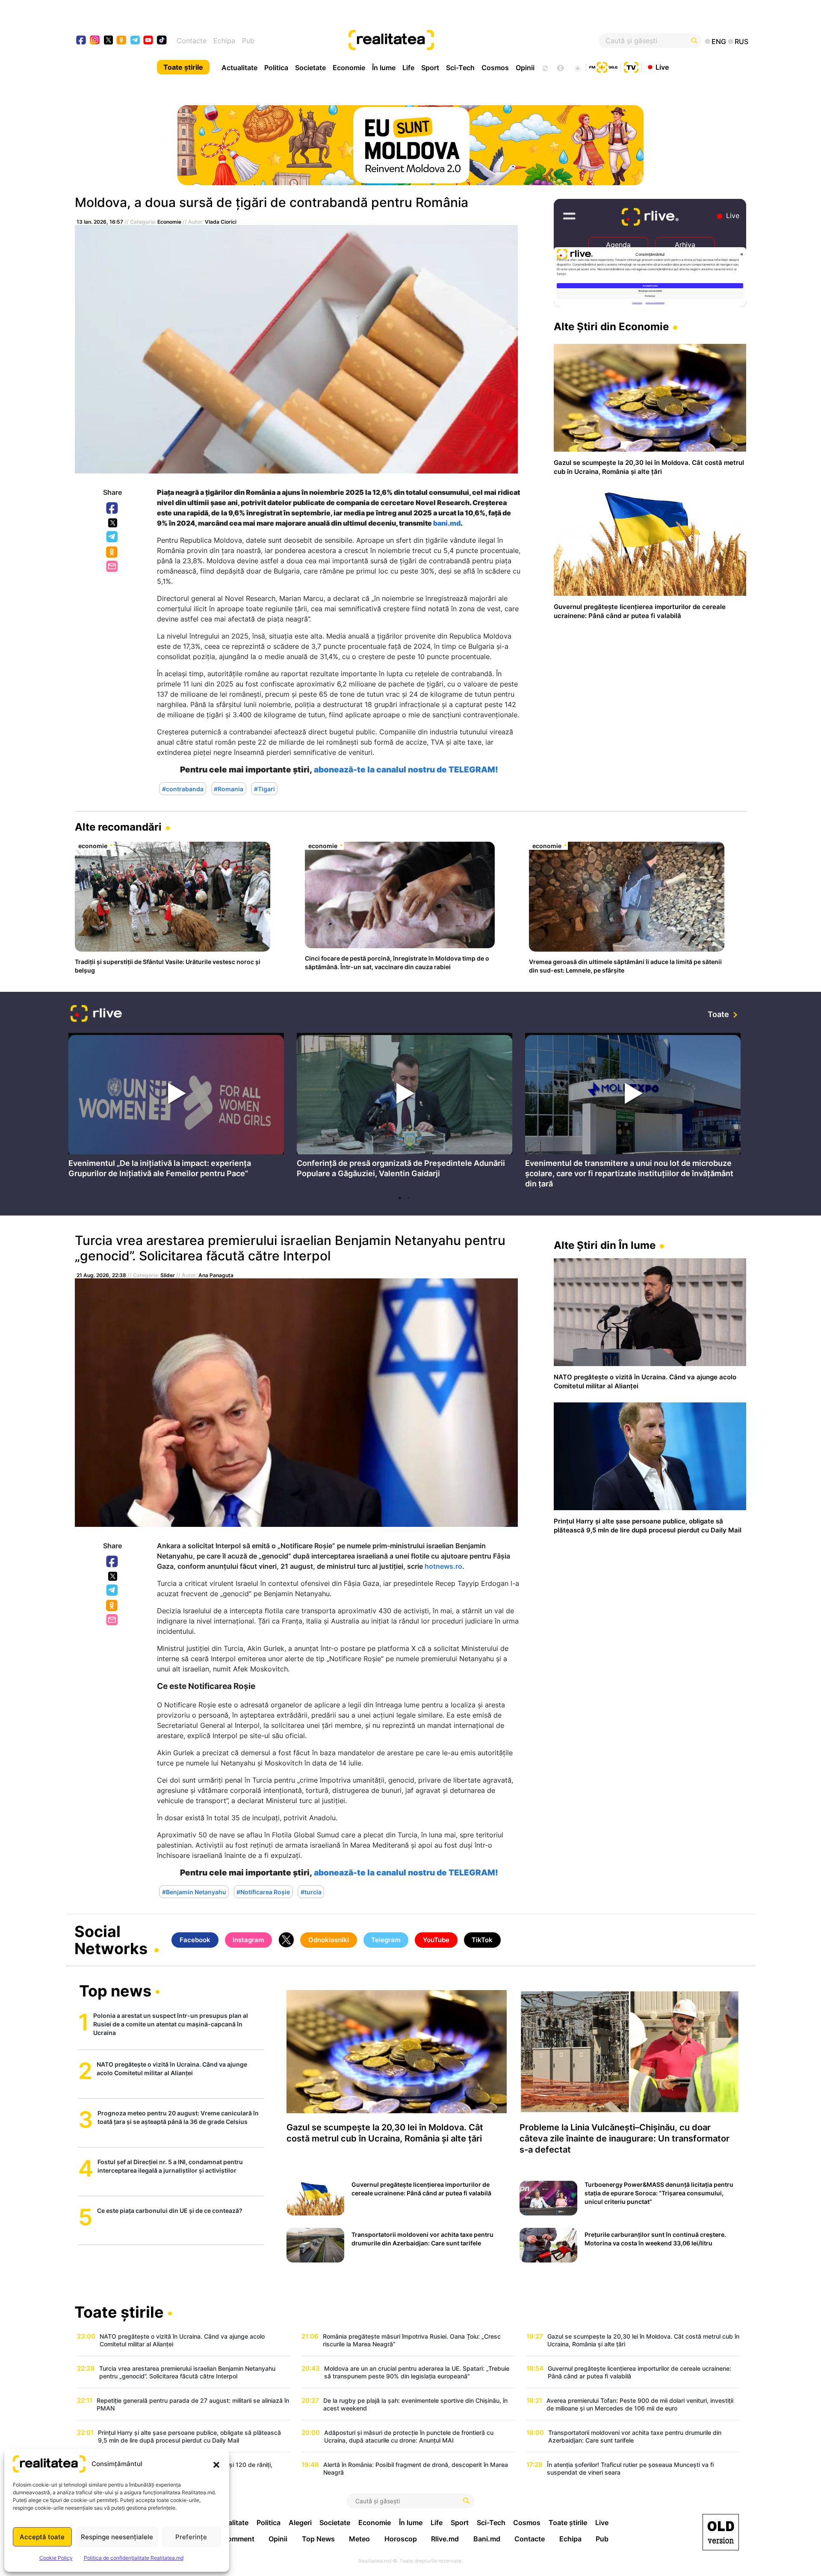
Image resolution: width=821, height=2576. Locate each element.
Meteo (359, 2539)
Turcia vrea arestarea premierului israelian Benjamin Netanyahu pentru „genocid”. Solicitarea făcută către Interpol (290, 1248)
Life (408, 68)
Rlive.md (445, 2539)
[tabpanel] (176, 1108)
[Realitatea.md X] (108, 40)
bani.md (447, 523)
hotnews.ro (443, 1566)
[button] (216, 2464)
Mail (113, 567)
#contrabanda (183, 789)
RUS (741, 41)
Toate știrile (183, 67)
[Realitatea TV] (631, 66)
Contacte (192, 41)
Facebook (112, 509)
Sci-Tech (460, 68)
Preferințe (191, 2537)
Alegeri (300, 2523)
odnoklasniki (122, 41)
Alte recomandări (118, 827)
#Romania (229, 789)
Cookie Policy (56, 2558)
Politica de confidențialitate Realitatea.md (134, 2558)
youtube (149, 41)
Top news (115, 1992)
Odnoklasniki (112, 553)
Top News (318, 2539)
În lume (384, 68)
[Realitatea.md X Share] (113, 523)
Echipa (224, 41)
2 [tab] (408, 1198)
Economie (349, 68)
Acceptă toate (42, 2537)
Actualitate (239, 68)
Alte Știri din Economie (611, 327)
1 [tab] (400, 1198)
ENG (719, 41)
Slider (168, 1275)
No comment (233, 2539)
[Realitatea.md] (721, 2532)
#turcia (311, 1892)
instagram (95, 41)
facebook (81, 41)
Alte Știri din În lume (605, 1245)
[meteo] (577, 67)
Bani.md (487, 2539)
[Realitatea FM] (603, 66)
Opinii (525, 68)
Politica (276, 68)
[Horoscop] (544, 67)
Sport (430, 68)
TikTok (482, 1940)
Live (662, 67)
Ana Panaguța (216, 1275)
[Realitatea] (445, 41)
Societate (310, 68)
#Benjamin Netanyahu (194, 1892)
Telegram (112, 537)
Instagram (248, 1940)
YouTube (436, 1940)
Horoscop (401, 2539)
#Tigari (264, 789)
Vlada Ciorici (221, 222)
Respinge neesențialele (117, 2537)
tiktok (162, 41)
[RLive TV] (96, 1015)
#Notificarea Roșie (263, 1892)
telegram (135, 41)
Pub (248, 41)
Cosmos (495, 68)
